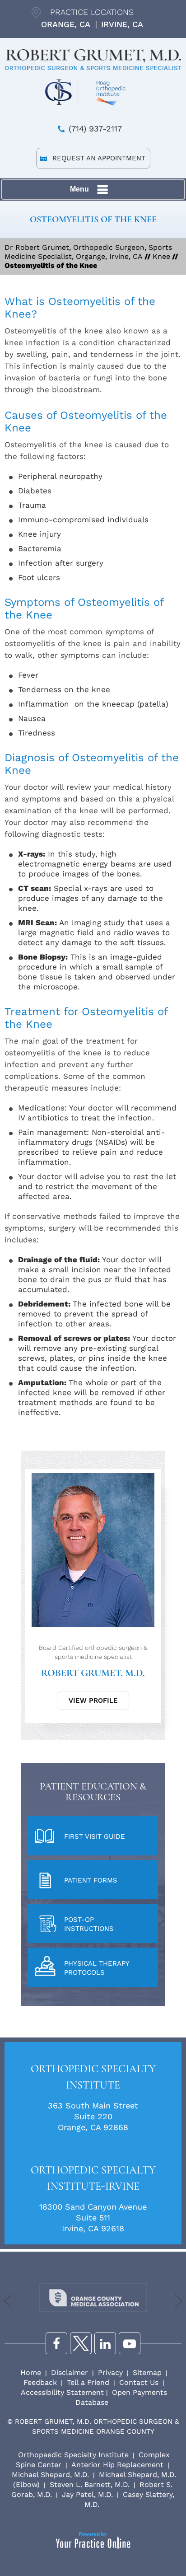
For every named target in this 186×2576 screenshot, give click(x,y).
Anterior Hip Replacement (119, 2465)
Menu (79, 189)
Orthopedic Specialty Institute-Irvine (93, 2178)
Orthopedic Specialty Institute (93, 2077)
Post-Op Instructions (89, 1924)
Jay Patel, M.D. (87, 2494)
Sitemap (147, 2372)
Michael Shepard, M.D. (50, 2475)
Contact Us (139, 2382)
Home (31, 2372)
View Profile (93, 1700)
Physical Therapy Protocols (97, 1968)
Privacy (110, 2372)
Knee (161, 256)
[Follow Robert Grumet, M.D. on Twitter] (81, 2343)
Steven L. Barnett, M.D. (90, 2485)
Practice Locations (92, 12)
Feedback (40, 2382)
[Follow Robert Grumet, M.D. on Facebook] (56, 2343)
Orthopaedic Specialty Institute (73, 2455)
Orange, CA (66, 24)
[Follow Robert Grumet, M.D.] (105, 2343)
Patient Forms (91, 1880)
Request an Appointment (99, 158)
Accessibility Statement (62, 2392)
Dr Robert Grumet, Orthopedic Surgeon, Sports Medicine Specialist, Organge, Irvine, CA (88, 252)
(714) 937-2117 (95, 129)
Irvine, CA (122, 24)
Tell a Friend (88, 2382)
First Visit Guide (95, 1836)
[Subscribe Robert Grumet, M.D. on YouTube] (130, 2343)
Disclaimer (70, 2372)
